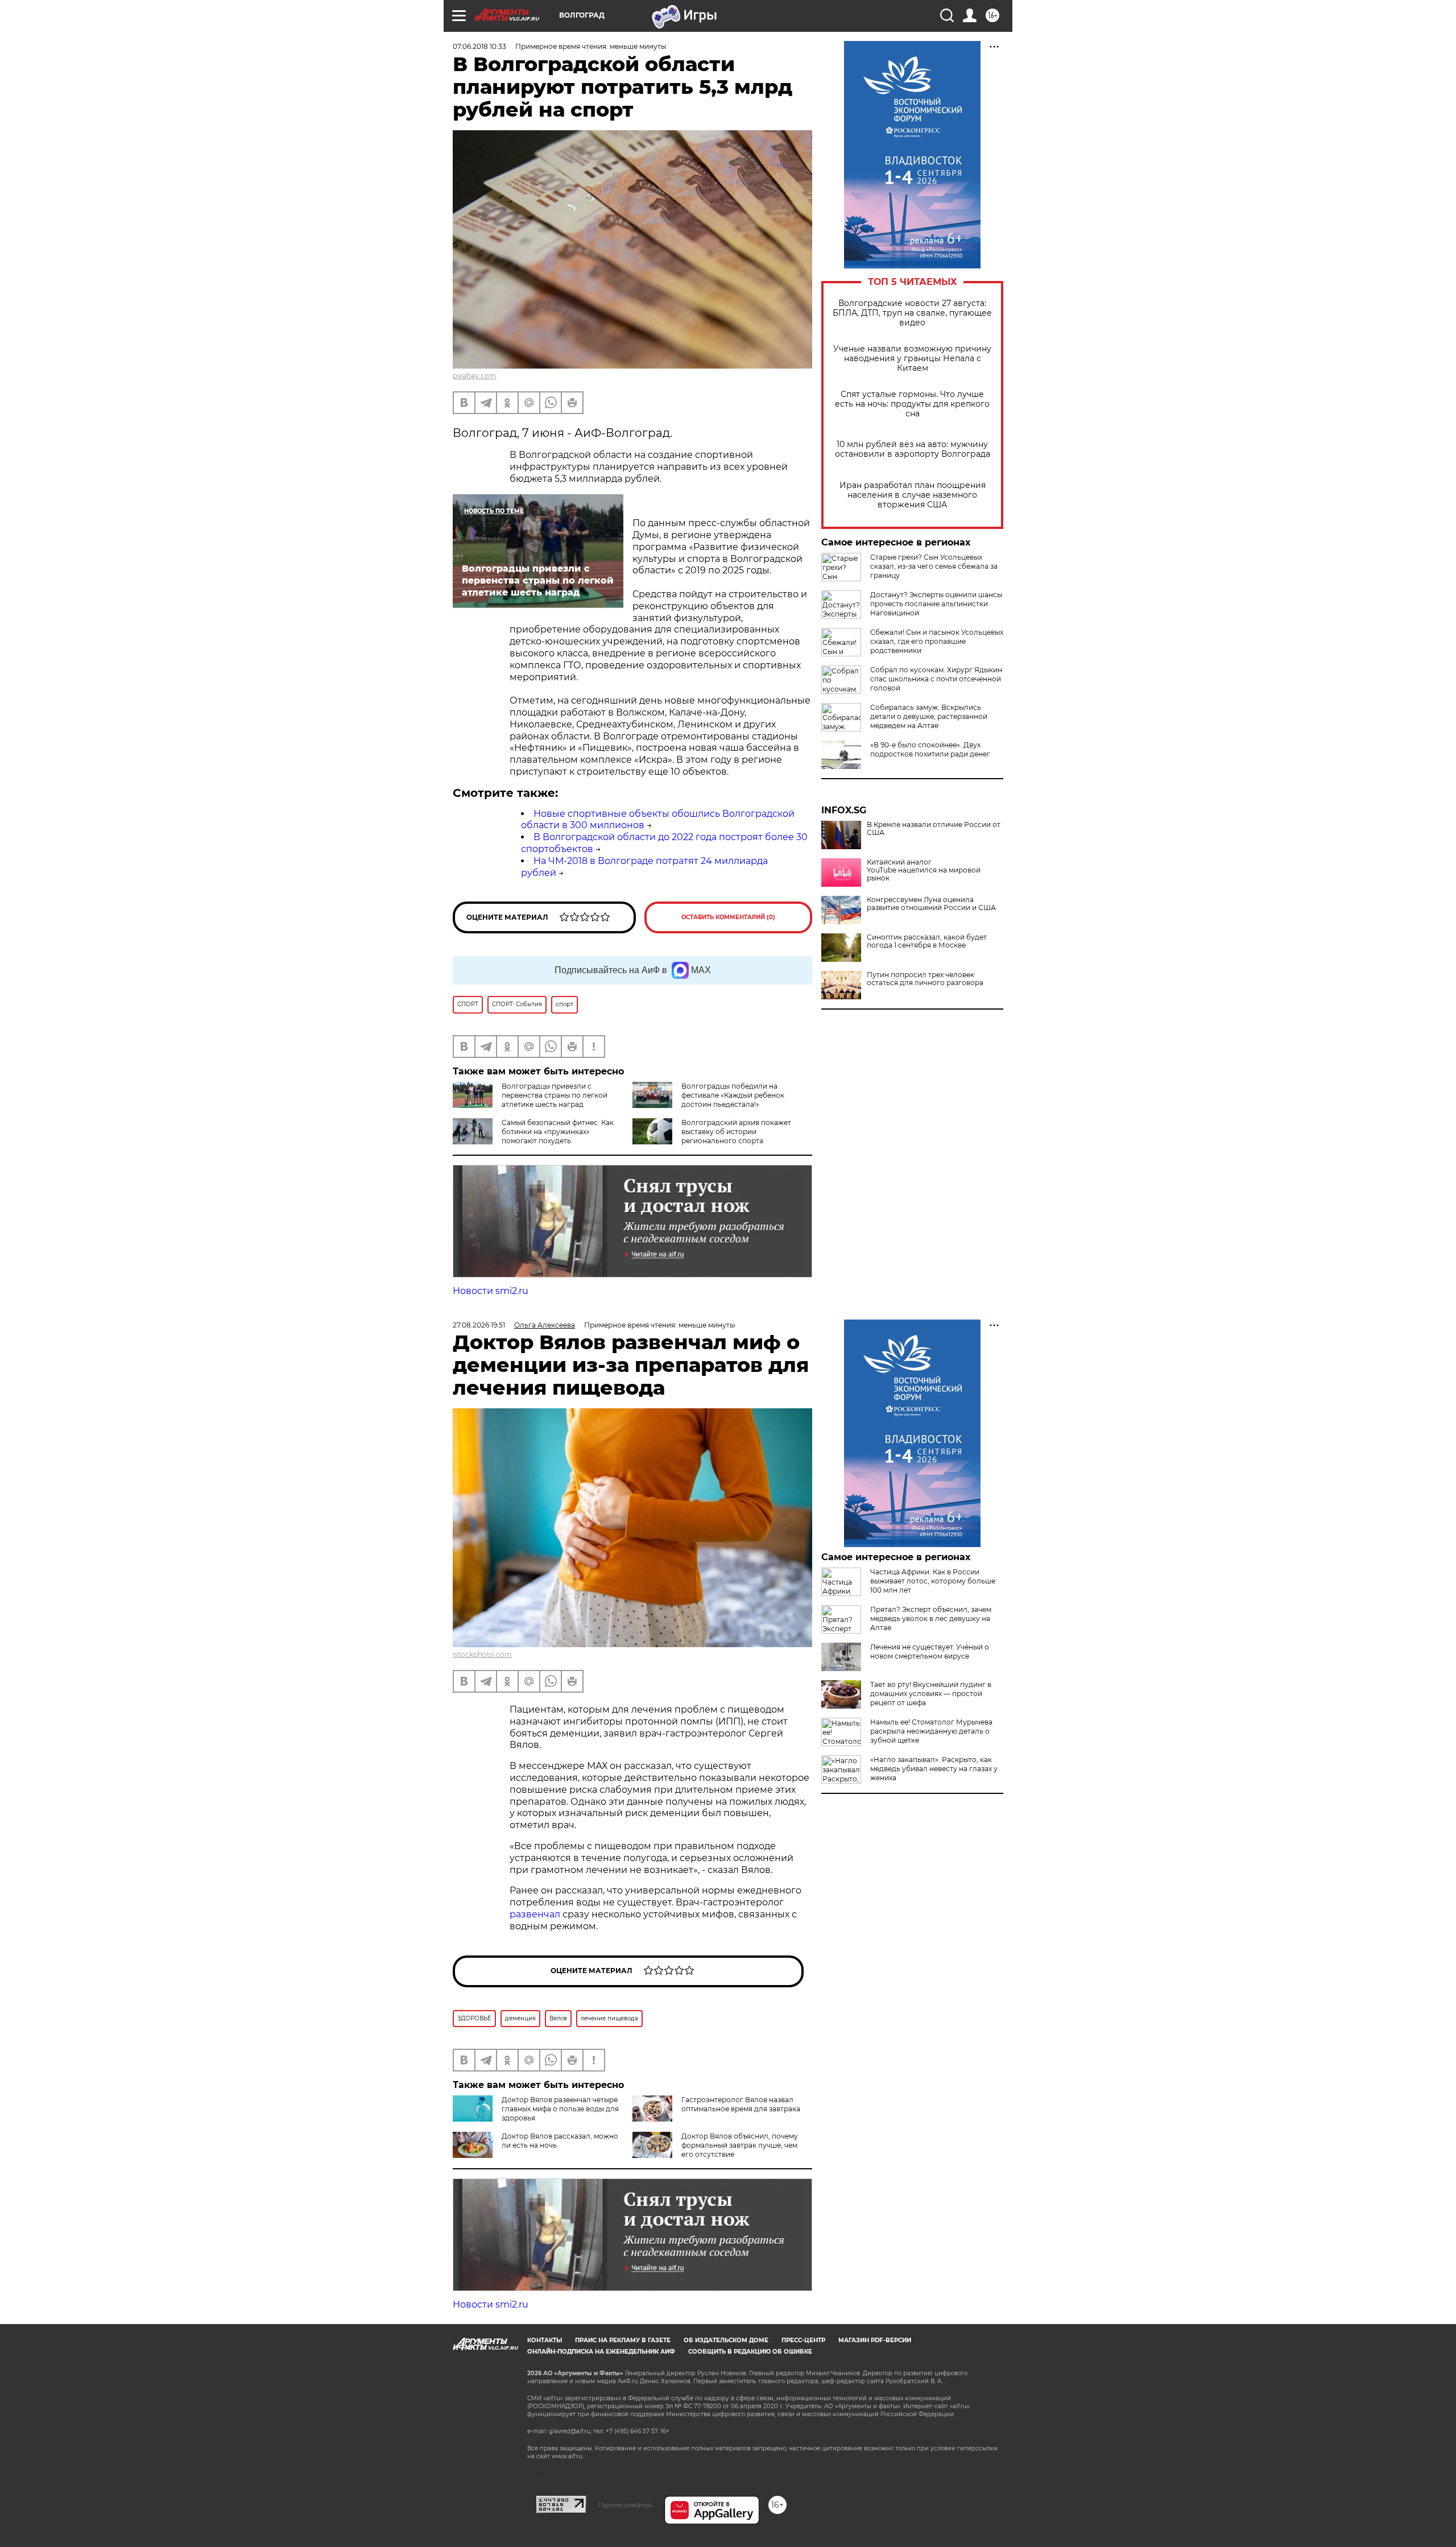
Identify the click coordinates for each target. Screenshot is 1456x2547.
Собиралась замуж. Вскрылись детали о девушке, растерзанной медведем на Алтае (929, 716)
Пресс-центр (803, 2340)
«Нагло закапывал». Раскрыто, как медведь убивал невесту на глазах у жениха (934, 1769)
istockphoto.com (482, 1654)
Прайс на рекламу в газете (623, 2340)
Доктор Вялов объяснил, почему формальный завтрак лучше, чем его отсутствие (740, 2145)
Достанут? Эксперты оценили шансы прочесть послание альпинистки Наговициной (936, 604)
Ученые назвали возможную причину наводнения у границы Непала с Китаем (912, 359)
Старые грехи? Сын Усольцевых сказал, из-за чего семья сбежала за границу (934, 566)
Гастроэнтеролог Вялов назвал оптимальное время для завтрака (741, 2104)
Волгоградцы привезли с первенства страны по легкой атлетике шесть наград (555, 1095)
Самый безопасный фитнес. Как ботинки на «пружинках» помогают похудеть (558, 1132)
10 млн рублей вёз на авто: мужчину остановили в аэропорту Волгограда (913, 449)
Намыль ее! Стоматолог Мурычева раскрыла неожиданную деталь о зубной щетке (931, 1731)
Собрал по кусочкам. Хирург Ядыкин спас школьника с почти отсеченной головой (936, 679)
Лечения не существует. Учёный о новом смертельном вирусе (930, 1651)
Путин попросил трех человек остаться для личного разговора (925, 979)
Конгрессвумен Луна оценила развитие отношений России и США (931, 904)
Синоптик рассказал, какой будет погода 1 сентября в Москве (927, 941)
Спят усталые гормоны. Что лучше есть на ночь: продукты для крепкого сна (912, 404)
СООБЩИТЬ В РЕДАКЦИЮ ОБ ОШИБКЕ (750, 2352)
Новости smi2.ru (491, 1291)
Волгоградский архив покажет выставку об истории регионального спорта (736, 1132)
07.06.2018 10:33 (479, 46)
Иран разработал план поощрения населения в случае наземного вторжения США (913, 495)
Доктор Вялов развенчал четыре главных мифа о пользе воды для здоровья (560, 2109)
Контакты (545, 2340)
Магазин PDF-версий (875, 2340)
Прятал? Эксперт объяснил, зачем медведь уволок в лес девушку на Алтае (931, 1618)
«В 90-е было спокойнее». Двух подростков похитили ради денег (930, 749)
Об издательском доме (726, 2340)
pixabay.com (475, 376)
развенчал (536, 1914)
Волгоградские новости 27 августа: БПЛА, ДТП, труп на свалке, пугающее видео (912, 313)
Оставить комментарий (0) (728, 917)
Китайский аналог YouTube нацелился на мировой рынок (924, 870)
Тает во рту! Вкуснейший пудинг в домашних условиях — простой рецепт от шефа (931, 1694)
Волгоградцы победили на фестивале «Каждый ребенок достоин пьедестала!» (733, 1095)
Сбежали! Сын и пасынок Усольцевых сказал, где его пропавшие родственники (937, 641)
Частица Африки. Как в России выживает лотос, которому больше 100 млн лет (933, 1581)
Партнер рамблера (625, 2505)
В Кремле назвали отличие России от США (934, 829)
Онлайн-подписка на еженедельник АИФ (601, 2352)
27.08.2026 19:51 (479, 1325)
